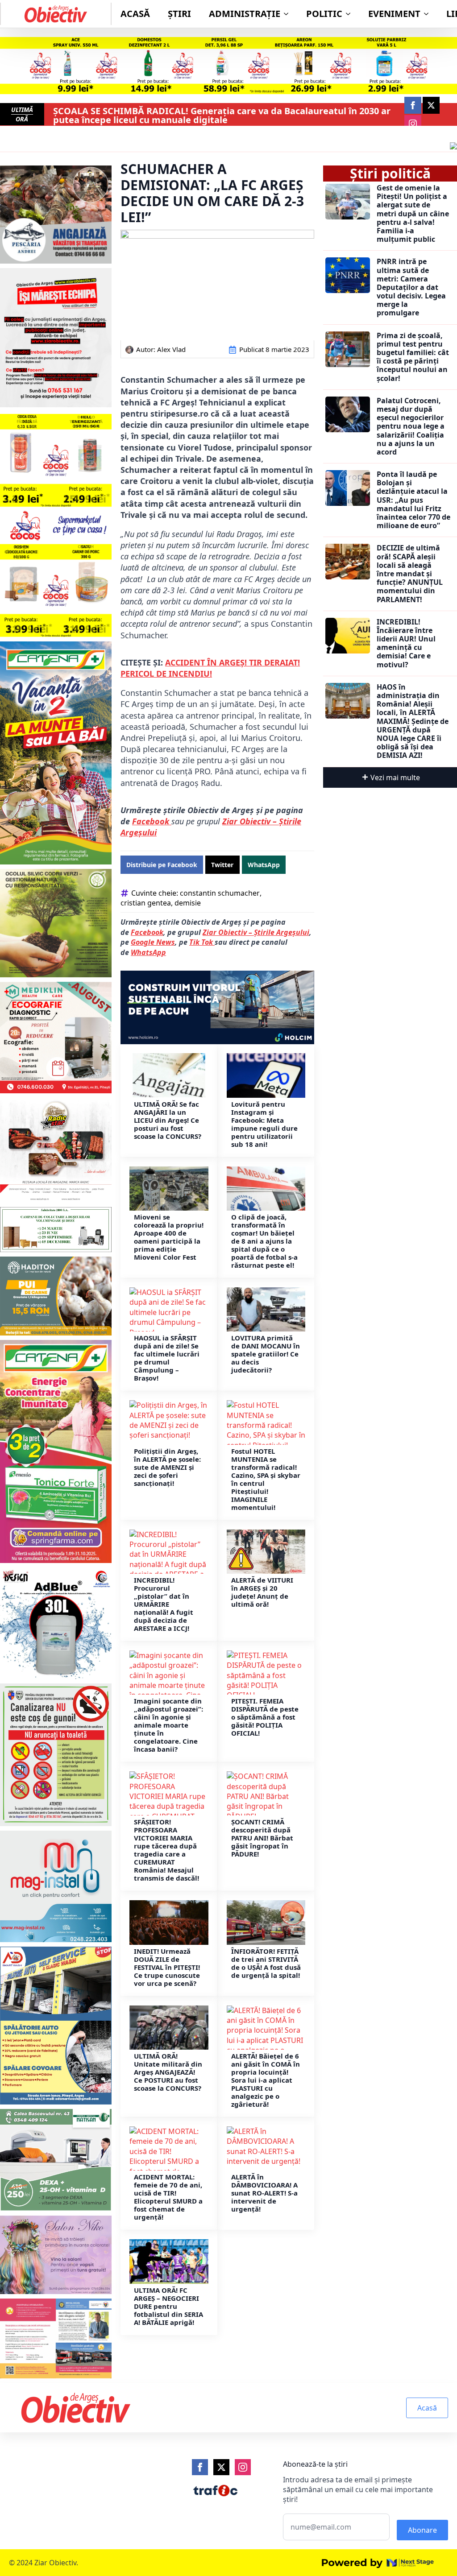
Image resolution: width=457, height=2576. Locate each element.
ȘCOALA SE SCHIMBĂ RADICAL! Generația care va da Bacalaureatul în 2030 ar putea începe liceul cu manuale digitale (222, 116)
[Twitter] (221, 2467)
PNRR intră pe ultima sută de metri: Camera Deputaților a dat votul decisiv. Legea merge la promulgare (411, 287)
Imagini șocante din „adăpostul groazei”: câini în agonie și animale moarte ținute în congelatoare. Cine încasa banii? (168, 1725)
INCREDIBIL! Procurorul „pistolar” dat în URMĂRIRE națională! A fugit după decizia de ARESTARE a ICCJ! (164, 1604)
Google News (153, 942)
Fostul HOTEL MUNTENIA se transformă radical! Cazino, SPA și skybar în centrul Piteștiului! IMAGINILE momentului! (266, 1479)
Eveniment (394, 14)
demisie (188, 903)
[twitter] (431, 105)
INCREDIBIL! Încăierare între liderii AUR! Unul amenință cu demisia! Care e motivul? (406, 643)
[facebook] (413, 105)
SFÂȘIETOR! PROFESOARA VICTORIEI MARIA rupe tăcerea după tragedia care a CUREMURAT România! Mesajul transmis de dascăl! (166, 1850)
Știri (179, 14)
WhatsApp (148, 952)
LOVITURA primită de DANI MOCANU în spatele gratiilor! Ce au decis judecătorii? (266, 1354)
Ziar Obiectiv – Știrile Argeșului (256, 932)
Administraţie (245, 14)
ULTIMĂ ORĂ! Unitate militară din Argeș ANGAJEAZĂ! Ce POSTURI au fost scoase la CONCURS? (168, 2072)
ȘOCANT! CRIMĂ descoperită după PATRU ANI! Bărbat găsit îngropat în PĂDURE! (262, 1838)
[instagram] (413, 124)
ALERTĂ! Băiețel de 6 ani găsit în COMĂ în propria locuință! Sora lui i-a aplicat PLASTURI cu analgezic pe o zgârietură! (266, 2080)
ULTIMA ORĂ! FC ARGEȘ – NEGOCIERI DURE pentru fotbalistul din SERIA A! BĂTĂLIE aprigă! (168, 2306)
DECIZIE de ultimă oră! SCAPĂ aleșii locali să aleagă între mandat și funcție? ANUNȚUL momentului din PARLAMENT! (410, 574)
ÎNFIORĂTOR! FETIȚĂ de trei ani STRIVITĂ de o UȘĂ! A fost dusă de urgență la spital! (266, 1963)
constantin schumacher (220, 893)
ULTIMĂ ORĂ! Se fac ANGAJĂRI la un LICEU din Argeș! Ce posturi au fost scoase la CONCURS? (168, 1120)
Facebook (152, 821)
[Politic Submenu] (351, 14)
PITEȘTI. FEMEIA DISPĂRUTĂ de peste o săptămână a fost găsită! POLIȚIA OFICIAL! (265, 1717)
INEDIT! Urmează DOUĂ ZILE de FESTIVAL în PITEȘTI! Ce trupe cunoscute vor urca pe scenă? (167, 1967)
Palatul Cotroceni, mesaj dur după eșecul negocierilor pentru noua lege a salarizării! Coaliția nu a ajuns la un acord (411, 426)
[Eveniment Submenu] (429, 14)
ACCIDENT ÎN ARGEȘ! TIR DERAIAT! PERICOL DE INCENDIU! (210, 668)
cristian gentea (146, 903)
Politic (324, 14)
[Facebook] (200, 2467)
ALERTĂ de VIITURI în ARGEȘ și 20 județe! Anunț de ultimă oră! (262, 1592)
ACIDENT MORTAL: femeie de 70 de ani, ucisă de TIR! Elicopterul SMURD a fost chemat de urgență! (168, 2197)
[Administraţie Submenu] (289, 14)
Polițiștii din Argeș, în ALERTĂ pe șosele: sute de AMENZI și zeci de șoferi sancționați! (167, 1467)
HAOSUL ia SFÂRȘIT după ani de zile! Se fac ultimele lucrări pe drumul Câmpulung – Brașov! (167, 1358)
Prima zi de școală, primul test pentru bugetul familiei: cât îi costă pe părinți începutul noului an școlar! (413, 357)
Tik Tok (202, 942)
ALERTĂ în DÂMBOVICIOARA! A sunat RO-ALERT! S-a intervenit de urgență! (264, 2193)
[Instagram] (243, 2467)
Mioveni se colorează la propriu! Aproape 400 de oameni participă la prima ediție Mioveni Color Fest (169, 1237)
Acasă (135, 14)
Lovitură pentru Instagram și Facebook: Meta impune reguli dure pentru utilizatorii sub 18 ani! (264, 1124)
